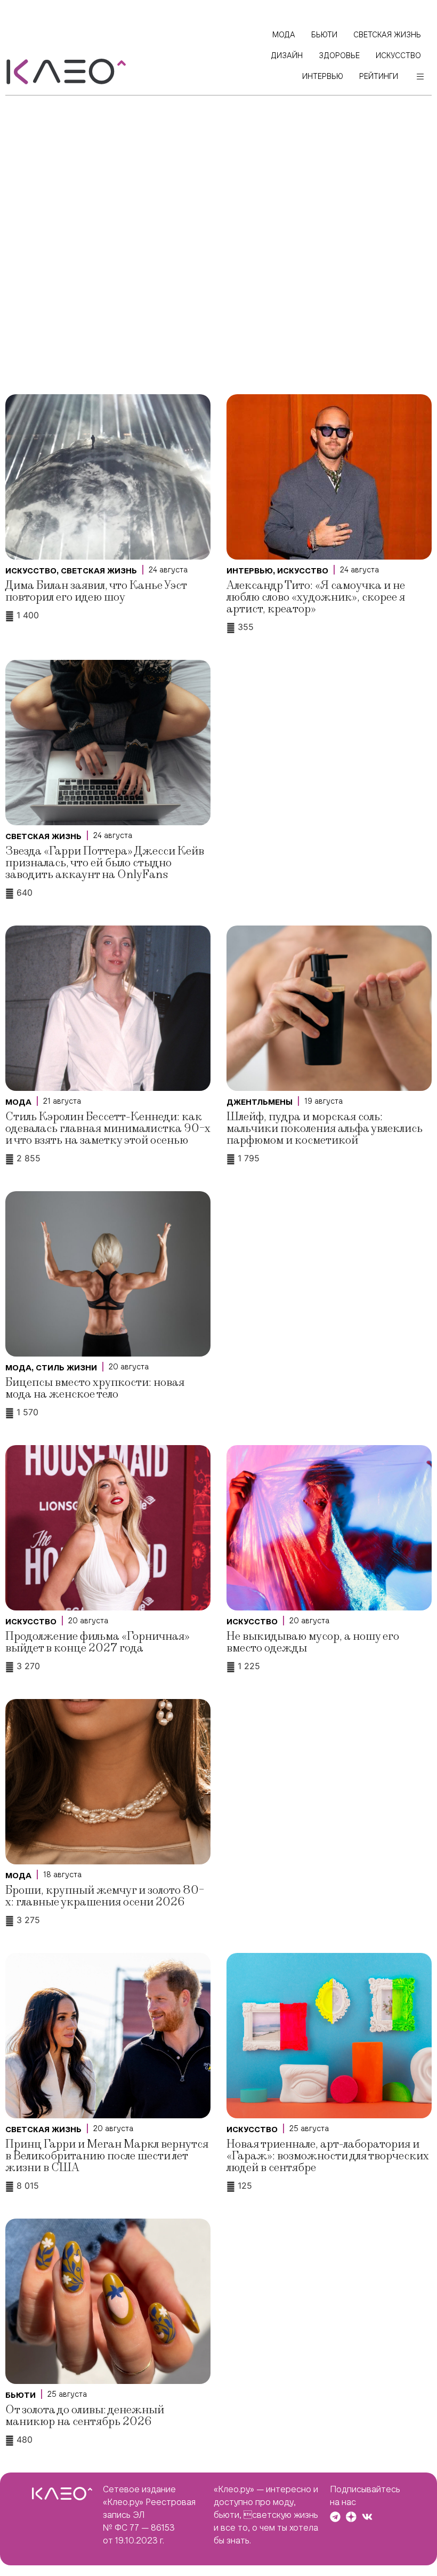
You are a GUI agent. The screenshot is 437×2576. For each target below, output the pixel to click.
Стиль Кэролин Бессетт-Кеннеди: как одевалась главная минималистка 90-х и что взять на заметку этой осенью (108, 1129)
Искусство (31, 571)
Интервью (250, 571)
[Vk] (367, 2517)
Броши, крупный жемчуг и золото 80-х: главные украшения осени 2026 (105, 1896)
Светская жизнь (99, 571)
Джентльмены (260, 1102)
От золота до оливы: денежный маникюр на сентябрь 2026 (85, 2416)
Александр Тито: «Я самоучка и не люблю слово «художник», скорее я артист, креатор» (316, 597)
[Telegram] (335, 2517)
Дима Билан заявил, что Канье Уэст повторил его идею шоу (96, 591)
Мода (18, 1102)
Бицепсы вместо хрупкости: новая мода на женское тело (95, 1388)
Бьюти (21, 2395)
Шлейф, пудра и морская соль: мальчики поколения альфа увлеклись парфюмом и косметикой (325, 1129)
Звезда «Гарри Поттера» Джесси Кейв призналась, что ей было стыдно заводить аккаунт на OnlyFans (105, 863)
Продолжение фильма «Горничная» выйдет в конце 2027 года (98, 1642)
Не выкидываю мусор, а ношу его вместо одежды (313, 1642)
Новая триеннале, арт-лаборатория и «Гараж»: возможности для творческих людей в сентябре (328, 2156)
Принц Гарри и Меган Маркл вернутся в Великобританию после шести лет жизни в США (107, 2156)
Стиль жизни (66, 1368)
